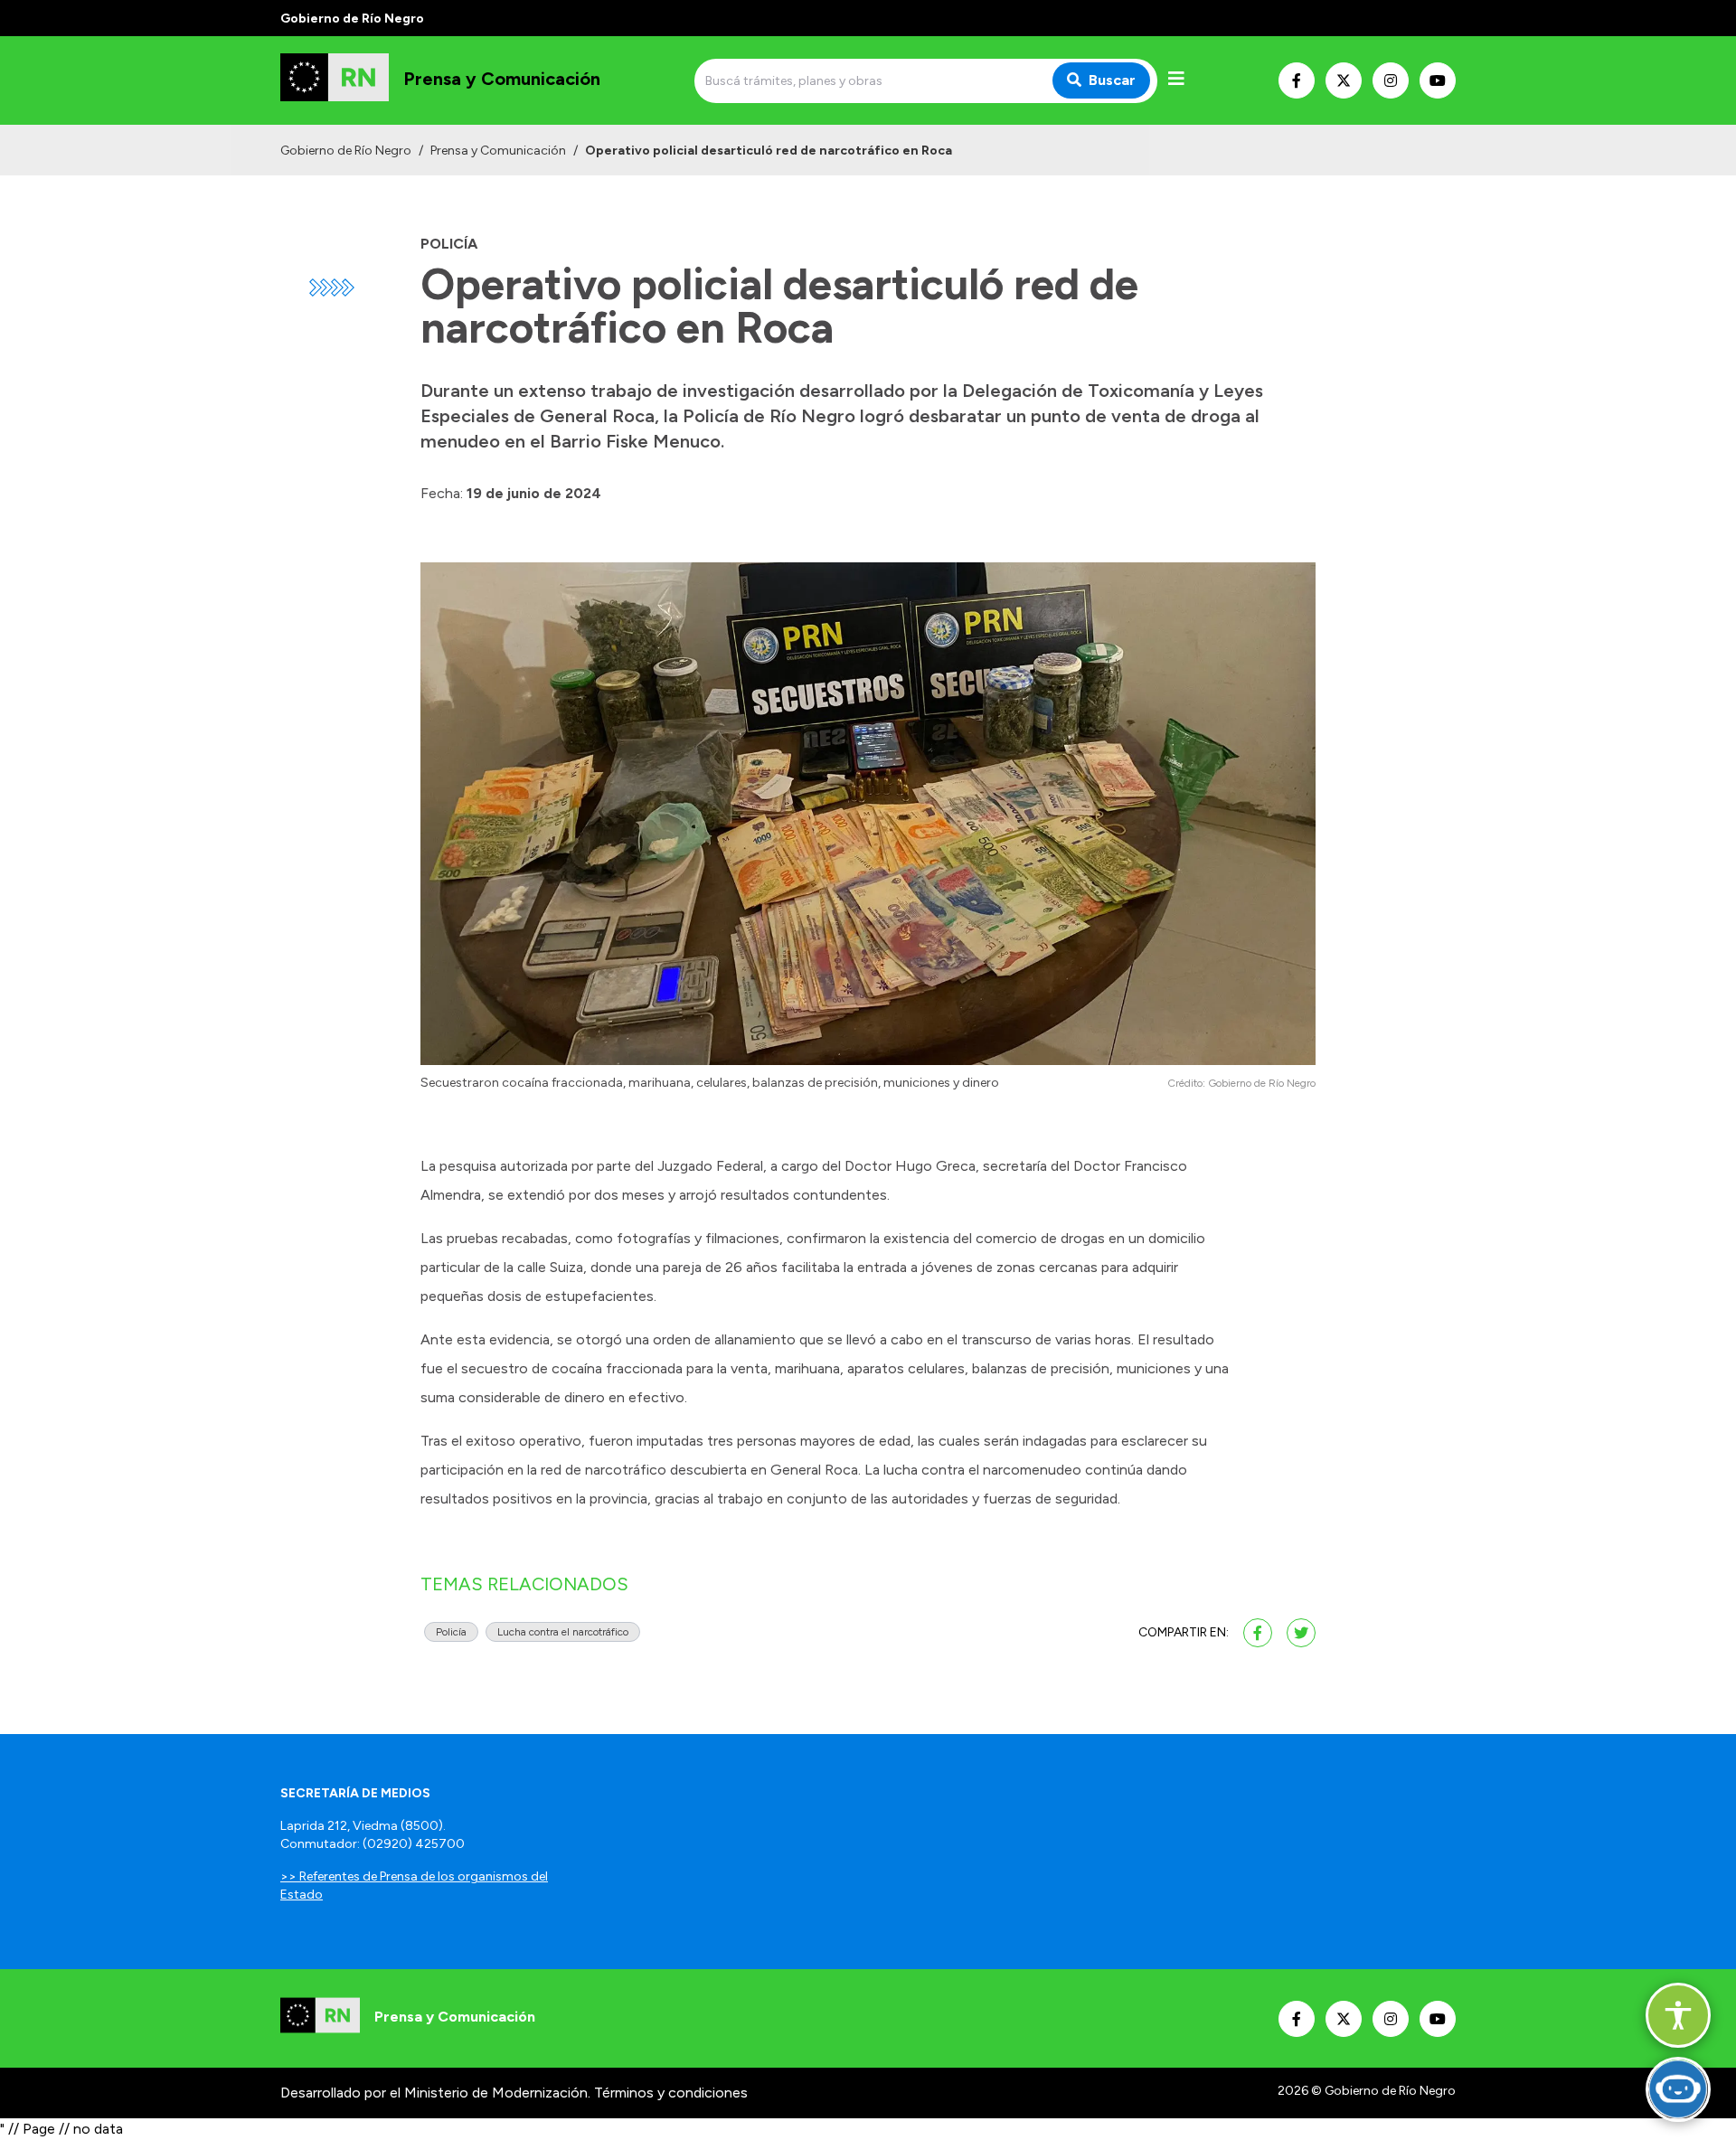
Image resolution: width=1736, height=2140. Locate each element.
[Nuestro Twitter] (1344, 80)
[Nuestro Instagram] (1391, 80)
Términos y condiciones (671, 2093)
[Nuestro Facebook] (1297, 80)
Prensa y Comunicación (498, 151)
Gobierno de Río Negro (346, 151)
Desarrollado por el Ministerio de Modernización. (435, 2093)
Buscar (1112, 80)
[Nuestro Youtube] (1438, 80)
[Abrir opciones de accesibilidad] (1678, 2015)
